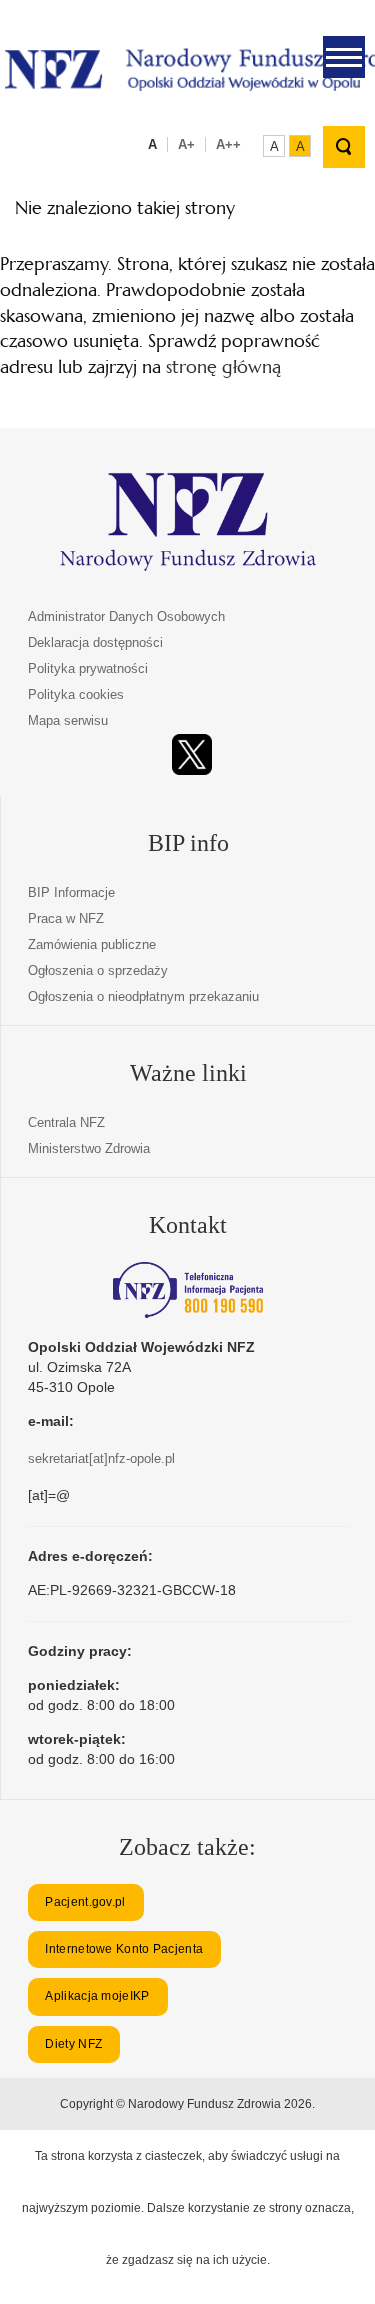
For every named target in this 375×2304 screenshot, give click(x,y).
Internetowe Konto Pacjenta (124, 1949)
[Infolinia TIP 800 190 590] (188, 1290)
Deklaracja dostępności (95, 642)
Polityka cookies (76, 694)
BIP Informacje (71, 892)
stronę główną (223, 366)
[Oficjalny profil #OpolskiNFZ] (192, 754)
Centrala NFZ (66, 1122)
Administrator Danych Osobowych (126, 616)
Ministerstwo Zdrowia (89, 1148)
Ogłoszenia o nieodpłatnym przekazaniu (143, 996)
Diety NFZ (73, 2044)
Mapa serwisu (68, 720)
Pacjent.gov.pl (85, 1902)
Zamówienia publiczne (92, 944)
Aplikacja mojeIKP (97, 1996)
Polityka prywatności (88, 668)
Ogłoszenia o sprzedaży (98, 970)
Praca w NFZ (66, 918)
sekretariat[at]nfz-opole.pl (101, 1458)
